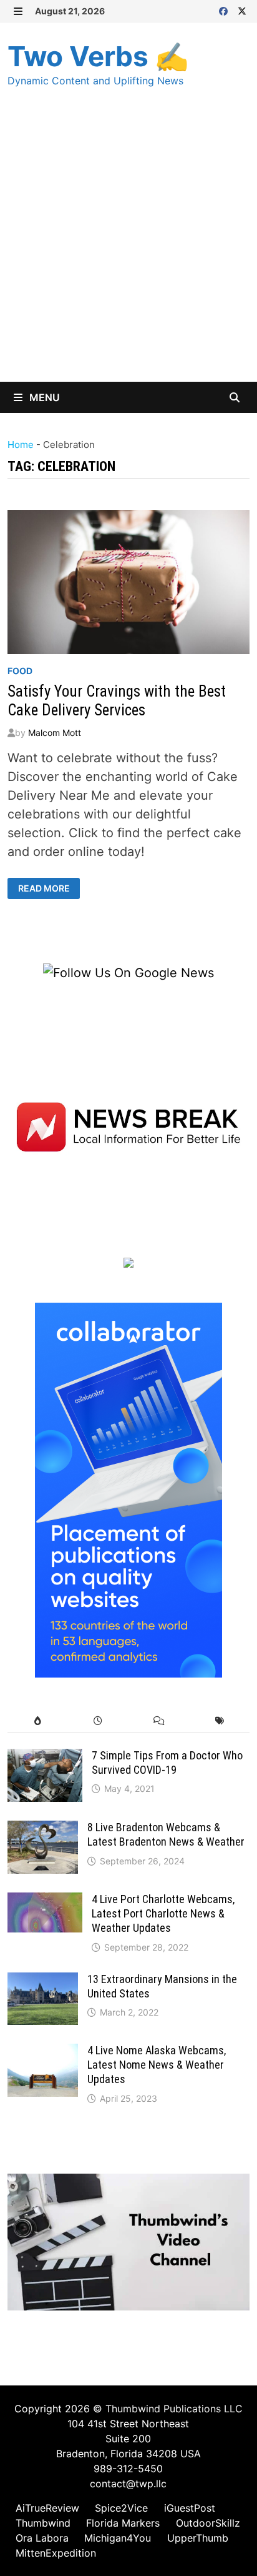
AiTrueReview (47, 2508)
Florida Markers (123, 2523)
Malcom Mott (55, 733)
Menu (43, 397)
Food (20, 671)
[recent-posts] (98, 1721)
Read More (44, 888)
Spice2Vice (121, 2508)
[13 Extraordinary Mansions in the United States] (43, 1982)
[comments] (159, 1721)
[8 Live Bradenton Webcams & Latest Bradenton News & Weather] (43, 1830)
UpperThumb (198, 2538)
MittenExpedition (56, 2553)
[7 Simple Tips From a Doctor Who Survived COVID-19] (45, 1758)
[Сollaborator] (128, 1489)
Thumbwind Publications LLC (174, 2409)
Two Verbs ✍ (98, 56)
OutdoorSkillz (208, 2523)
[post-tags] (219, 1721)
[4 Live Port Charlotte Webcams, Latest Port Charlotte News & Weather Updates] (45, 1902)
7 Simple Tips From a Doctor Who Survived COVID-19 (167, 1763)
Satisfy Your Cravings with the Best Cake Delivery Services (117, 701)
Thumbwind (43, 2523)
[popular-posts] (38, 1721)
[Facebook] (225, 10)
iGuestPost (190, 2508)
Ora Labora (42, 2538)
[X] (242, 10)
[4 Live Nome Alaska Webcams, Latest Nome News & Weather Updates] (43, 2053)
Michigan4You (118, 2538)
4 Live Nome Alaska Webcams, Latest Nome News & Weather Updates (157, 2065)
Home (21, 445)
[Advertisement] (128, 247)
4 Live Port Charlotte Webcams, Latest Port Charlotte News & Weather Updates (163, 1913)
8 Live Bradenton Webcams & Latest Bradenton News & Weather (166, 1834)
